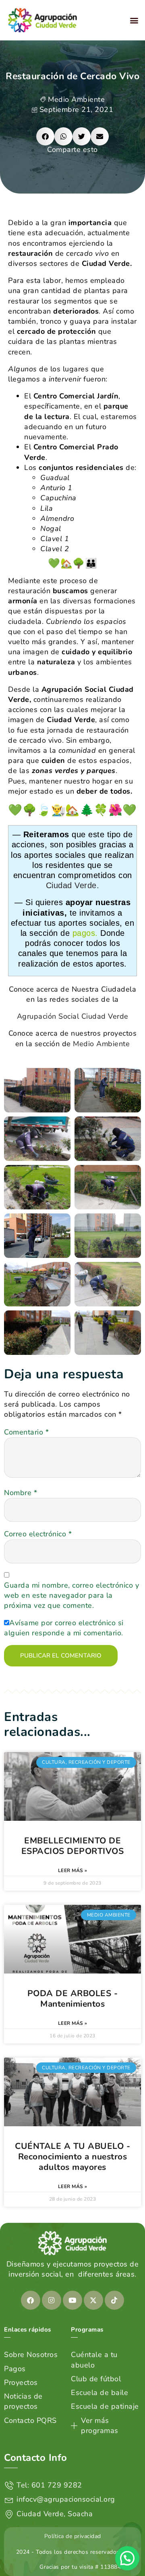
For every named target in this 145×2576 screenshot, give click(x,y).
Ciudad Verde (71, 885)
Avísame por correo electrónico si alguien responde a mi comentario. (64, 1628)
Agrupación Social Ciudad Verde (73, 1016)
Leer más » (73, 1870)
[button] (135, 20)
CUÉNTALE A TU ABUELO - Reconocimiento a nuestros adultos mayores (72, 2157)
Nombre (21, 1493)
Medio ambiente (76, 99)
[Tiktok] (114, 2300)
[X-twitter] (93, 2300)
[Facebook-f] (31, 2300)
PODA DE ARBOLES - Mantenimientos (73, 1999)
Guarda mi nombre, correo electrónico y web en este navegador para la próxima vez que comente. (71, 1595)
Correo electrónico (38, 1534)
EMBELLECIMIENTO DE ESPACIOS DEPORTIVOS (73, 1846)
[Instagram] (52, 2300)
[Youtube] (72, 2300)
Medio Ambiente (101, 1044)
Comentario (26, 1432)
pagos (84, 933)
